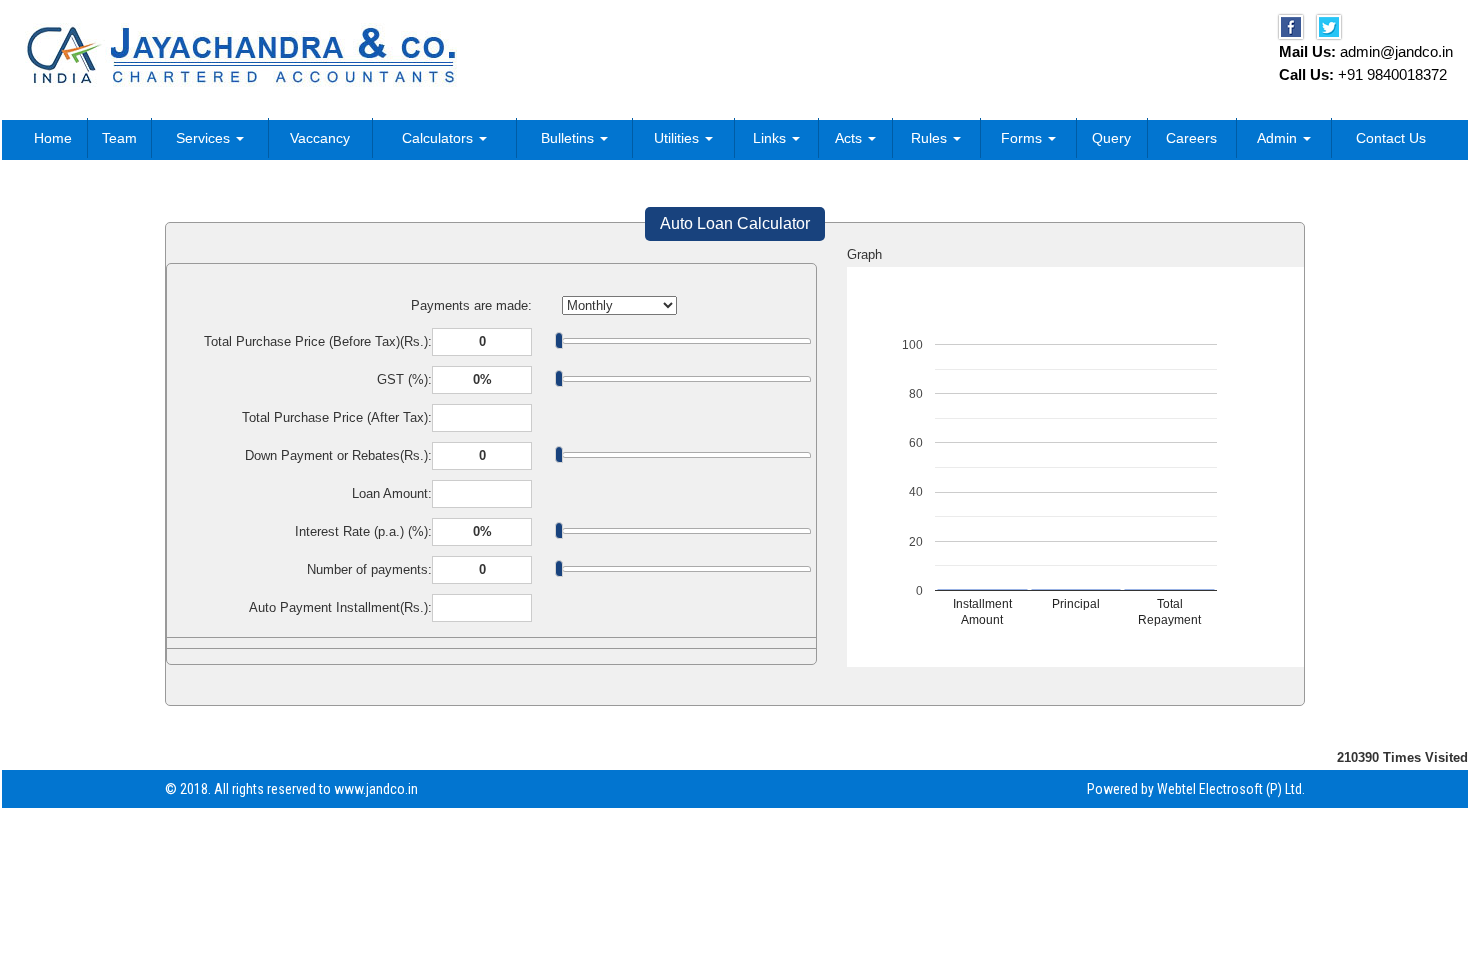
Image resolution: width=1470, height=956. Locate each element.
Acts (850, 138)
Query (1111, 138)
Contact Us (1391, 138)
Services (205, 138)
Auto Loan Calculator (735, 223)
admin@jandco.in (1396, 51)
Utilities (678, 138)
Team (119, 138)
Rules (931, 138)
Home (53, 138)
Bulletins (569, 138)
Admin (1279, 138)
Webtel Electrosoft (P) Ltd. (1231, 789)
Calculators (439, 138)
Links (771, 138)
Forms (1023, 138)
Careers (1191, 138)
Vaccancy (320, 138)
